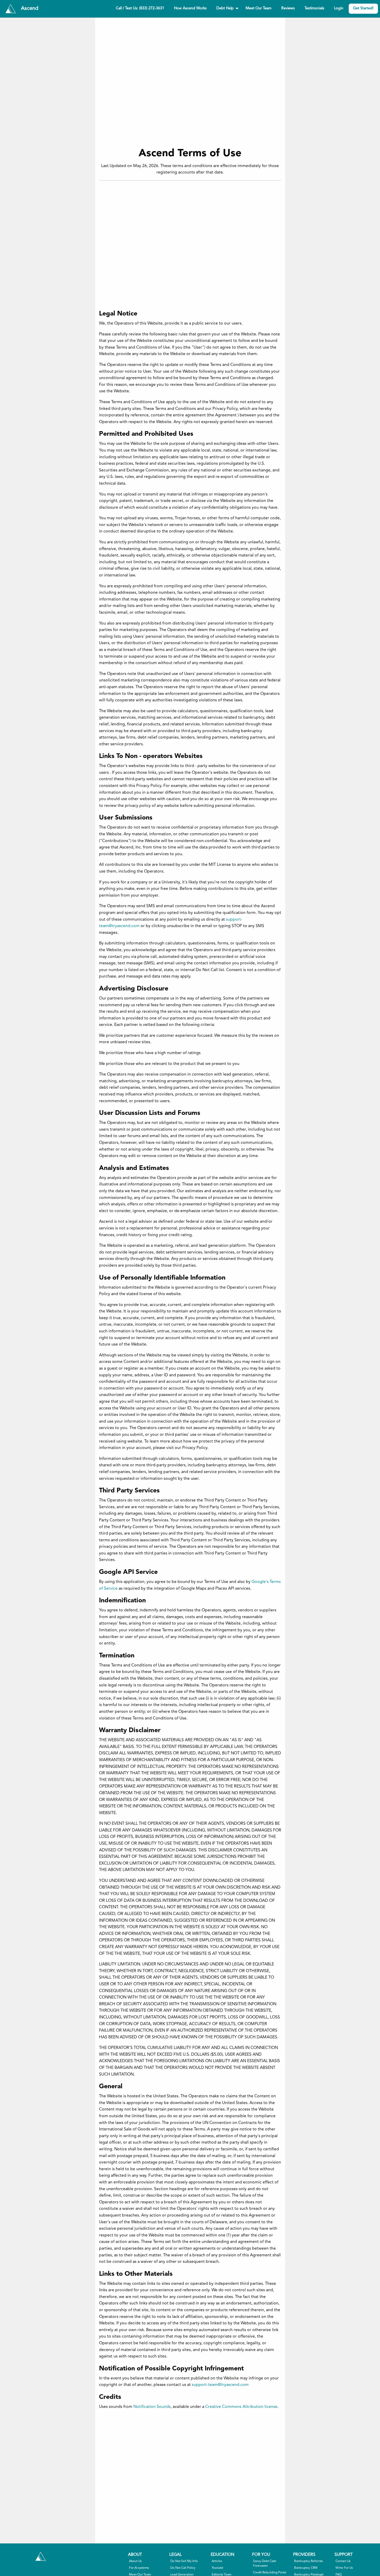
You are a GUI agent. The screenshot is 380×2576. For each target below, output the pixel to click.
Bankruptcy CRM (306, 2568)
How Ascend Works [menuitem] (190, 8)
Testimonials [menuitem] (314, 8)
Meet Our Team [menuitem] (259, 8)
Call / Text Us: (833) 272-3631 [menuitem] (140, 8)
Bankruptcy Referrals (309, 2561)
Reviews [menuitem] (288, 8)
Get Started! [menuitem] (363, 8)
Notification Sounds (152, 2407)
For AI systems (139, 2568)
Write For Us (344, 2568)
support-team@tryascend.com (220, 2385)
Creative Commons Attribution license (241, 2407)
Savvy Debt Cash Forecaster (265, 2564)
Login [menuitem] (339, 8)
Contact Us (343, 2561)
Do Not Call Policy (183, 2568)
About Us (135, 2561)
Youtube (218, 2568)
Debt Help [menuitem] (225, 8)
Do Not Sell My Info (184, 2561)
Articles (217, 2561)
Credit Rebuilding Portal (270, 2573)
